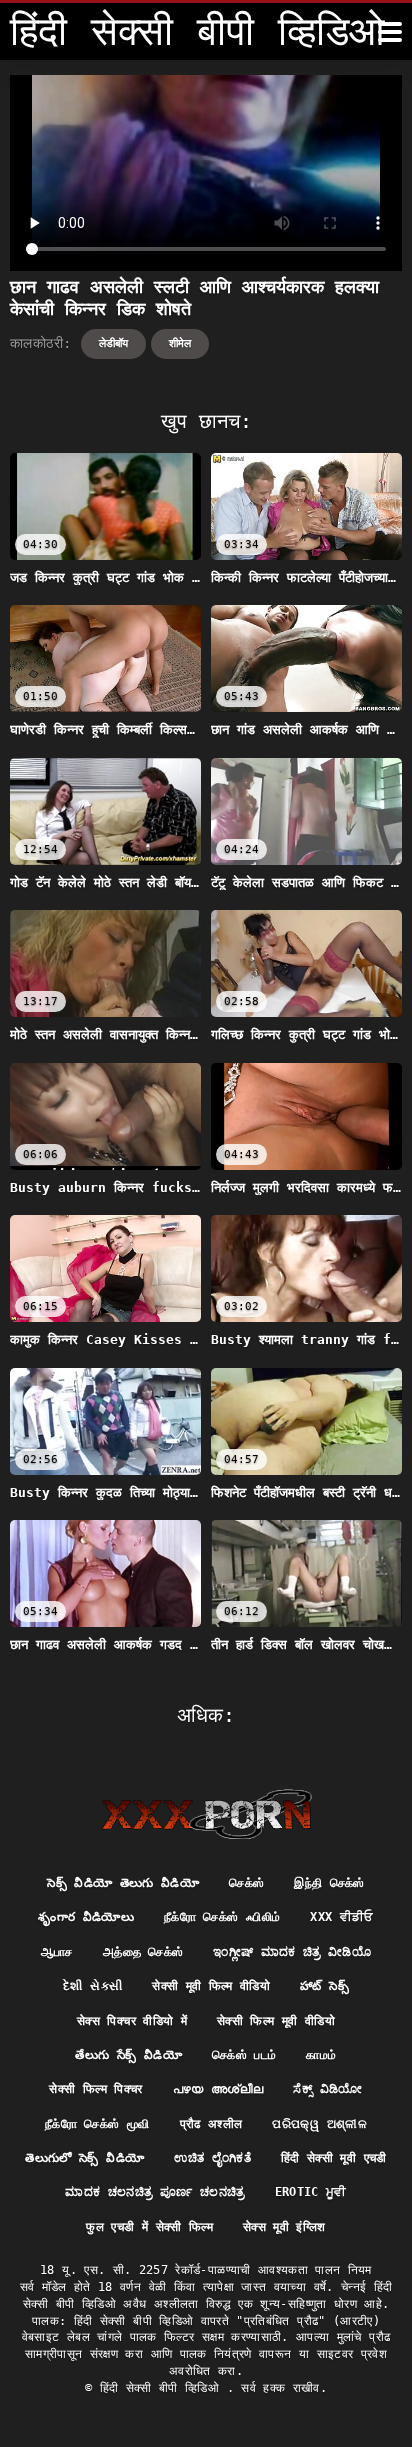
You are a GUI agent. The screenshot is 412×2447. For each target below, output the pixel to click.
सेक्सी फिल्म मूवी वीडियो (276, 2021)
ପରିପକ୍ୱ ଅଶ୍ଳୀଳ (319, 2124)
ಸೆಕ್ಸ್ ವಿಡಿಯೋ (327, 2089)
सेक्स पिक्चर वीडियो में (132, 2021)
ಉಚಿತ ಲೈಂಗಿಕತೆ (212, 2158)
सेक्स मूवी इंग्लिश (284, 2227)
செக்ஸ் (246, 1883)
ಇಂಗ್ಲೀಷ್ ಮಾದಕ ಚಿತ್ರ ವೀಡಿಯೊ (292, 1952)
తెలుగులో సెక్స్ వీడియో (84, 2158)
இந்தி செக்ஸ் (329, 1883)
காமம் (321, 2055)
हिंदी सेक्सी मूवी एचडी (334, 2158)
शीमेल (180, 343)
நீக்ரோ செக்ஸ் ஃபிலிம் (222, 1917)
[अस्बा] (206, 1814)
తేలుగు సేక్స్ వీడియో (128, 2055)
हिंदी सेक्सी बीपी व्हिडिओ (163, 2388)
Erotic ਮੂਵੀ (311, 2192)
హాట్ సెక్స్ (324, 1986)
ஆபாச (57, 1952)
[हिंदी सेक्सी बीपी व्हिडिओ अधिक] (390, 32)
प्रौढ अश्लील (211, 2124)
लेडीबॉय (113, 343)
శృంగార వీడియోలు (86, 1917)
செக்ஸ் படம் (244, 2055)
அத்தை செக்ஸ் (143, 1952)
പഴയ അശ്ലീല (218, 2089)
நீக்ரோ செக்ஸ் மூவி (97, 2124)
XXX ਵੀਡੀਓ (341, 1917)
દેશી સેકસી (92, 1986)
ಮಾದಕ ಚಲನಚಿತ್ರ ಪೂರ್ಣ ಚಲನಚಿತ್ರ (154, 2192)
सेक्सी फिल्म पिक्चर (95, 2089)
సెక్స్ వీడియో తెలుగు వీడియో (123, 1883)
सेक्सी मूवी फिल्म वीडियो (211, 1986)
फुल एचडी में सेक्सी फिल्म (149, 2227)
